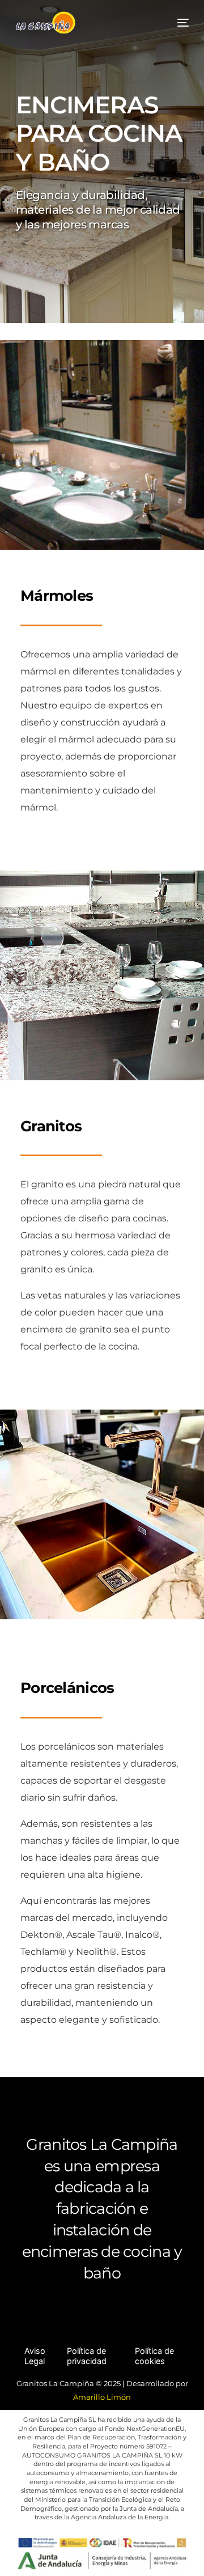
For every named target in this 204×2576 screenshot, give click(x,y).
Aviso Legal (35, 2356)
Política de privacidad (87, 2356)
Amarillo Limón (102, 2397)
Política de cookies (154, 2356)
